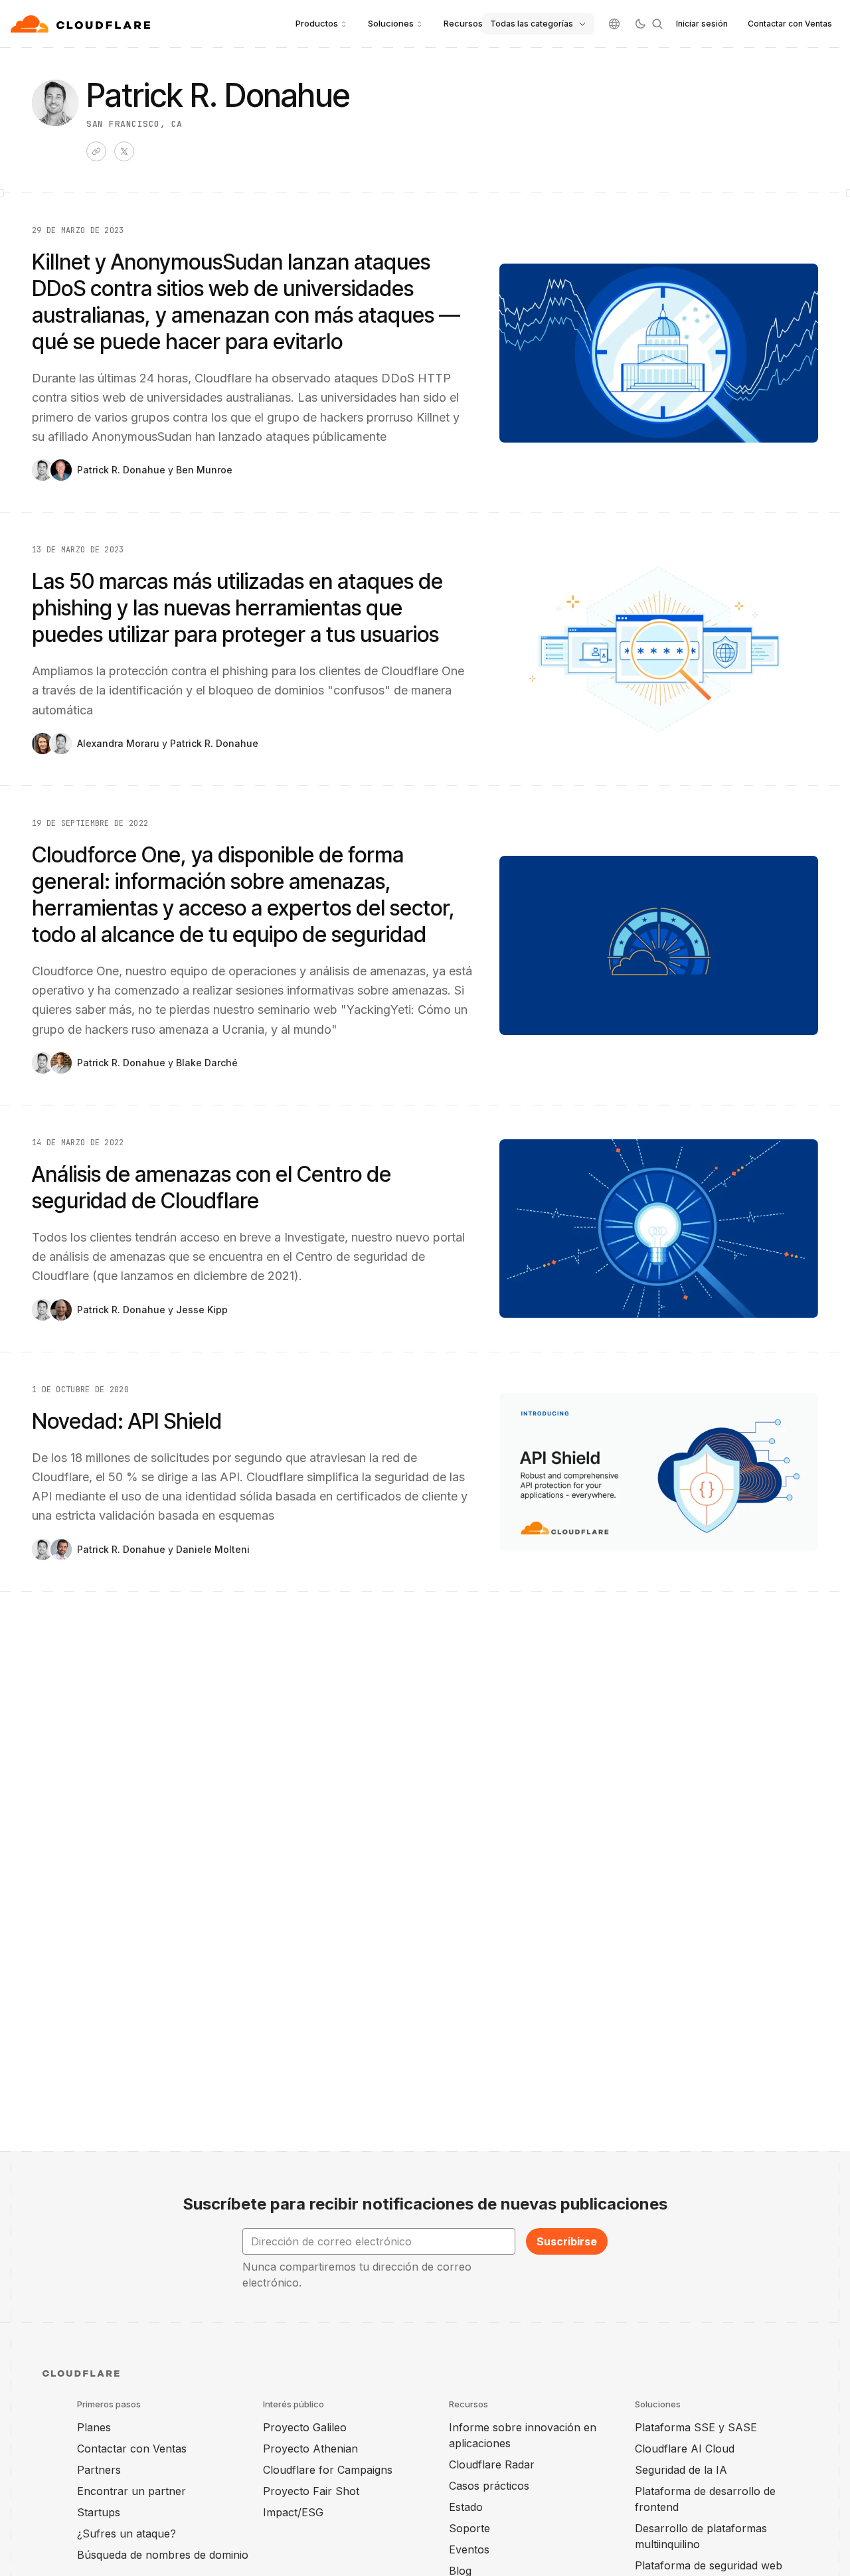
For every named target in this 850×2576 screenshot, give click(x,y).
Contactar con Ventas (790, 24)
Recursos (463, 23)
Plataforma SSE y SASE (696, 2427)
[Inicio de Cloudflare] (82, 24)
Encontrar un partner (131, 2491)
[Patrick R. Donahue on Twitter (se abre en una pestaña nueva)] (124, 151)
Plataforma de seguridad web (709, 2565)
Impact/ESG (293, 2512)
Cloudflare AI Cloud (685, 2449)
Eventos (469, 2549)
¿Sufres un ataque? (127, 2534)
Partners (99, 2470)
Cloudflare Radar (492, 2464)
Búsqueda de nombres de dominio (163, 2555)
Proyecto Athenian (310, 2449)
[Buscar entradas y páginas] (657, 24)
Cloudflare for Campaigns (328, 2470)
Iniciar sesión (702, 24)
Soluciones (391, 23)
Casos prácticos (489, 2486)
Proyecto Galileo (305, 2427)
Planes (94, 2427)
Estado (466, 2507)
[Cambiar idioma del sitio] (614, 24)
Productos (317, 23)
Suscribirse (567, 2241)
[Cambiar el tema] (640, 24)
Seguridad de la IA (681, 2470)
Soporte (469, 2528)
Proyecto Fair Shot (311, 2491)
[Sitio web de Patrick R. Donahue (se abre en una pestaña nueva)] (96, 151)
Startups (99, 2512)
